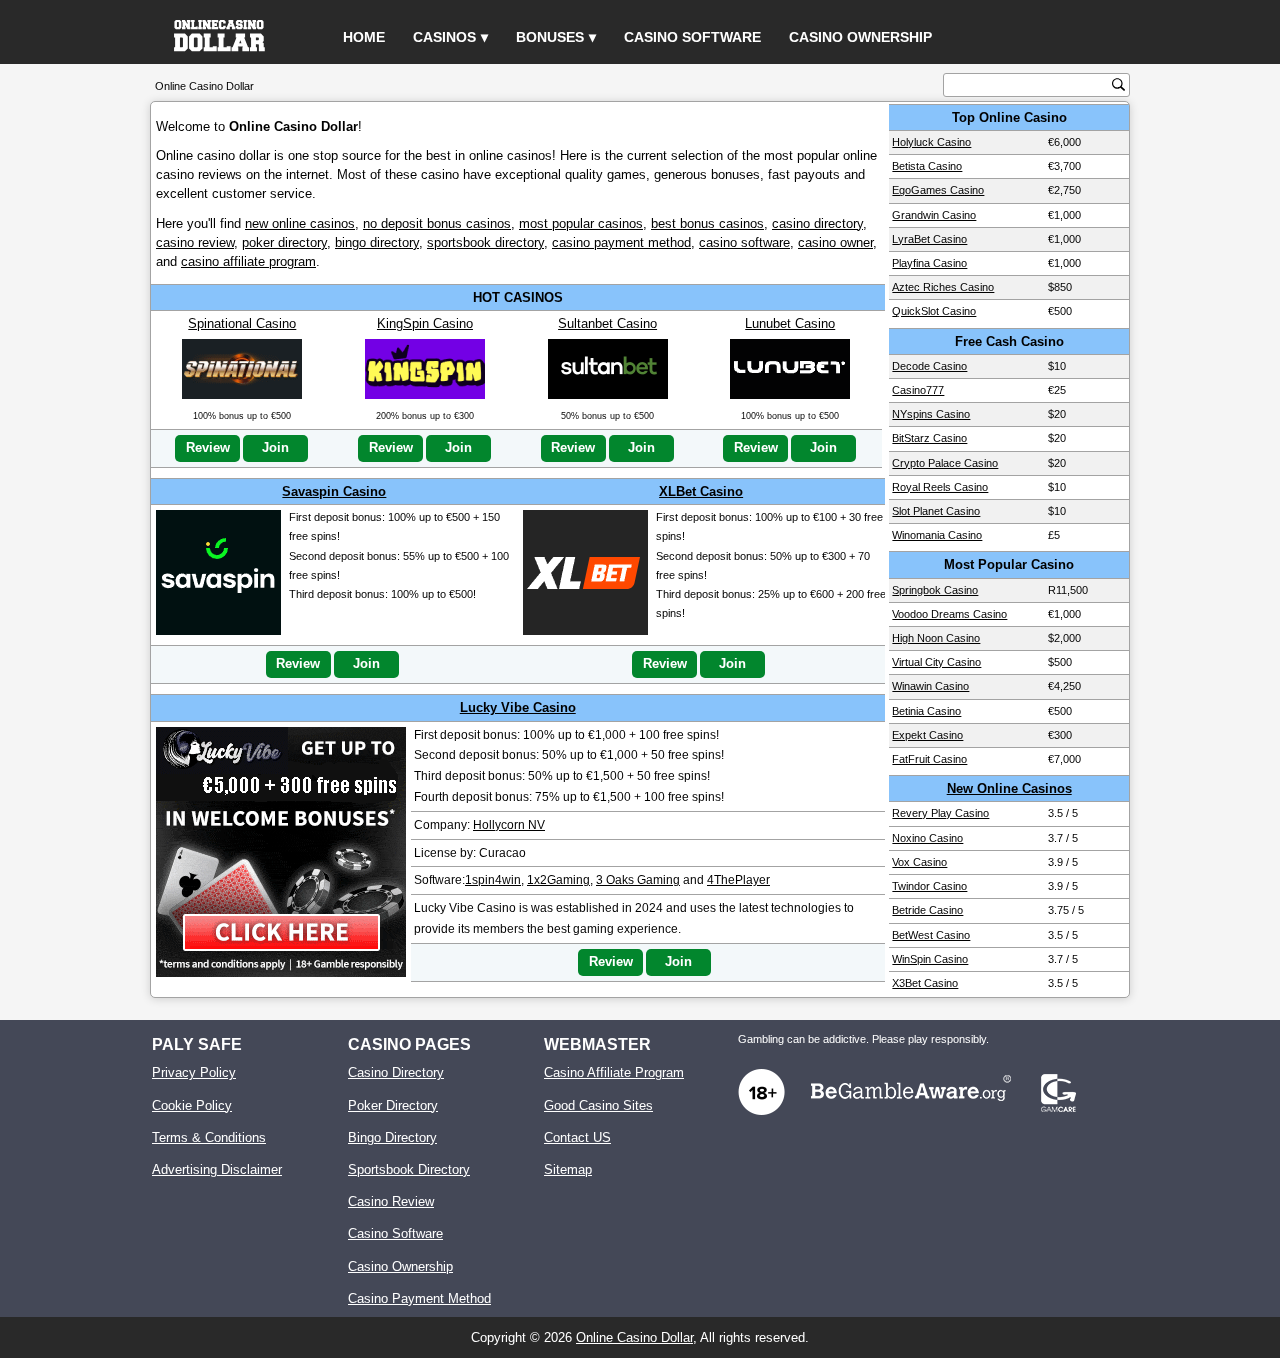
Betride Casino (927, 910)
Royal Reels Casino (940, 487)
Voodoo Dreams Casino (949, 614)
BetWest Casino (931, 935)
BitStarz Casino (929, 438)
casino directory (817, 223)
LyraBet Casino (929, 239)
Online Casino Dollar (634, 1337)
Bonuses (550, 37)
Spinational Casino (242, 323)
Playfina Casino (929, 263)
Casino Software (692, 37)
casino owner (835, 242)
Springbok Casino (935, 590)
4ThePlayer (738, 880)
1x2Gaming (558, 880)
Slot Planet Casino (936, 511)
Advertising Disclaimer (217, 1169)
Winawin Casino (930, 686)
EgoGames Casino (938, 190)
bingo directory (377, 242)
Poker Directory (393, 1105)
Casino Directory (396, 1072)
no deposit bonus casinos (437, 223)
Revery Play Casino (940, 813)
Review (208, 447)
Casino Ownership (860, 37)
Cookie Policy (192, 1105)
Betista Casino (927, 166)
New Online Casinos (1009, 788)
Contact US (577, 1137)
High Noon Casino (936, 638)
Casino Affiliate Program (614, 1072)
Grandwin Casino (934, 215)
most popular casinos (581, 223)
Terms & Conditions (209, 1137)
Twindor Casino (929, 886)
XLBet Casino (701, 491)
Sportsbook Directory (409, 1169)
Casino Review (391, 1201)
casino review (195, 242)
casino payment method (621, 242)
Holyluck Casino (931, 142)
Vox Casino (919, 862)
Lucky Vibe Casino (518, 707)
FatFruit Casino (929, 759)
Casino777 (918, 390)
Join (275, 447)
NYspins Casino (931, 414)
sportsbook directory (485, 242)
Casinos (444, 37)
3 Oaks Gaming (638, 880)
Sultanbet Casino (607, 323)
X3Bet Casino (925, 983)
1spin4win (493, 880)
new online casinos (300, 223)
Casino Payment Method (419, 1298)
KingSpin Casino (425, 323)
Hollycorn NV (509, 825)
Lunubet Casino (790, 323)
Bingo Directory (392, 1137)
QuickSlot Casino (934, 311)
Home (364, 37)
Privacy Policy (194, 1072)
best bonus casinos (707, 223)
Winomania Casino (937, 535)
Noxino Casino (927, 838)
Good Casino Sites (598, 1105)
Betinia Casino (926, 711)
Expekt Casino (927, 735)
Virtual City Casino (936, 662)
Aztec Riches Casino (943, 287)
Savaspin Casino (334, 491)
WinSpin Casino (930, 959)
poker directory (284, 242)
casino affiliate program (248, 261)
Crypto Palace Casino (945, 463)
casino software (744, 242)
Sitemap (568, 1169)
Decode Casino (929, 366)
